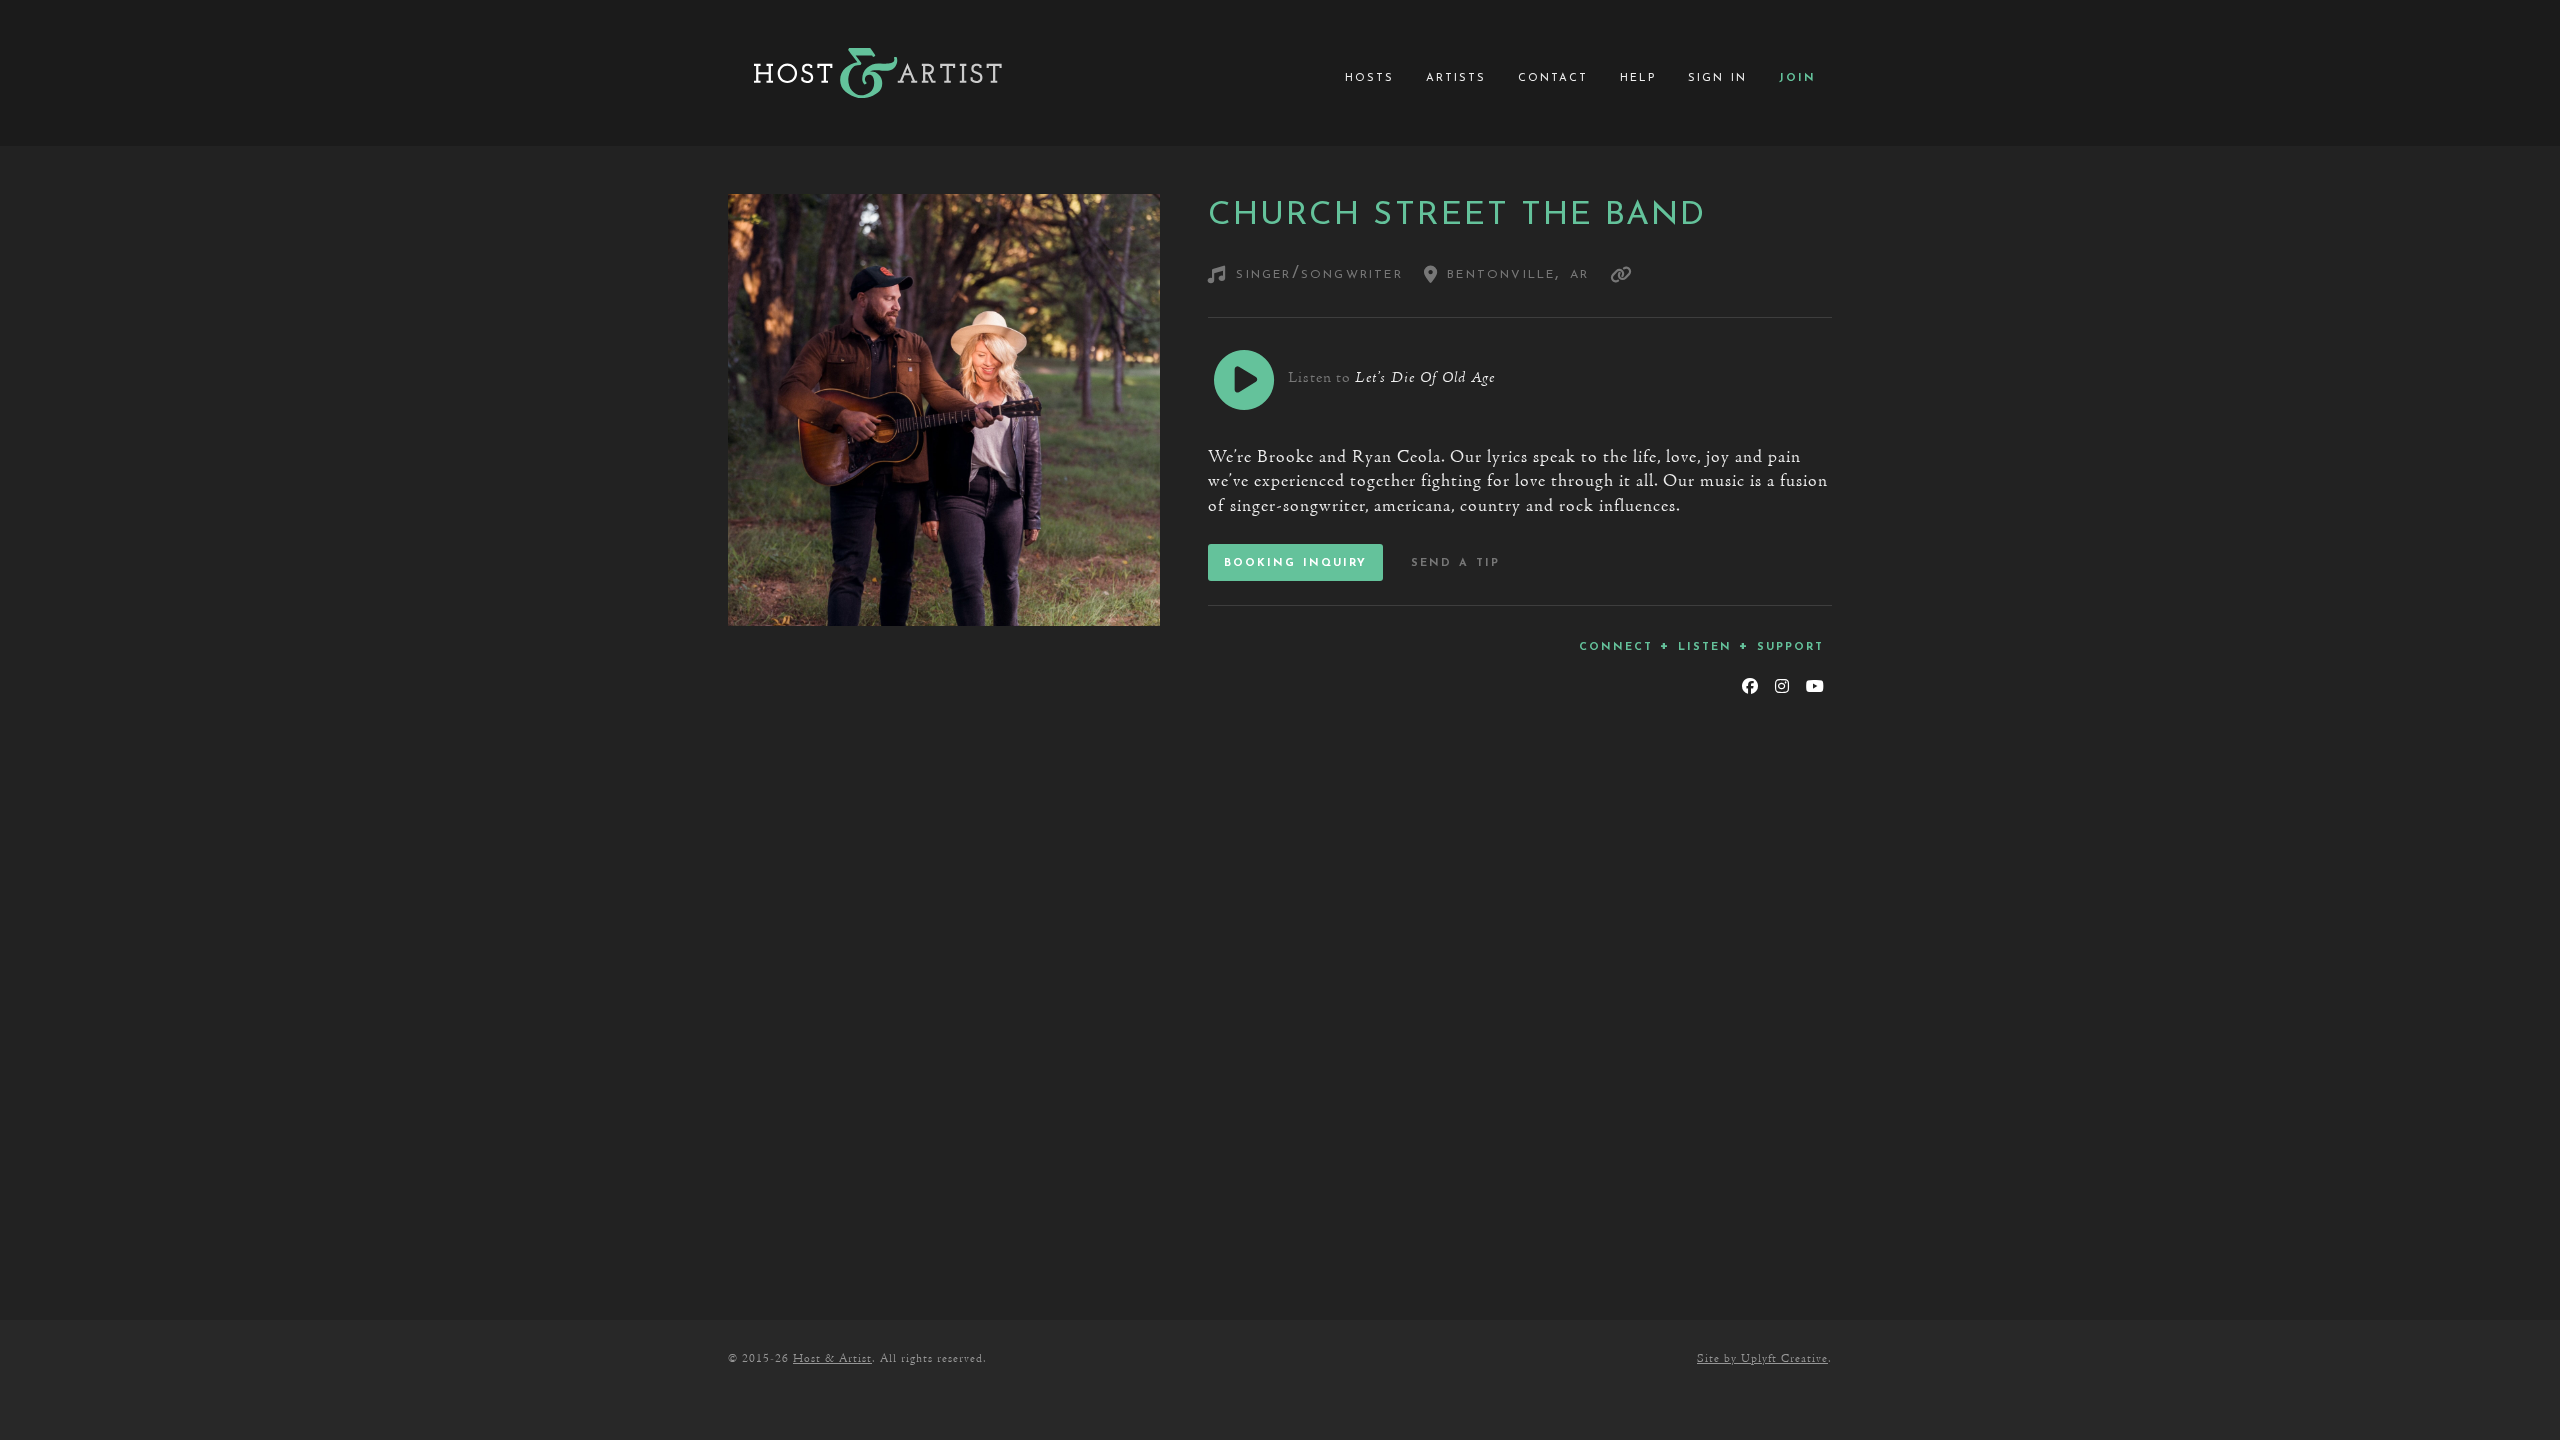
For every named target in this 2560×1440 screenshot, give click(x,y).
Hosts (1369, 77)
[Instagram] (1781, 687)
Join (1797, 77)
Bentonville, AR (1514, 273)
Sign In (1717, 77)
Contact (1553, 77)
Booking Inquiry (1295, 562)
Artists (1456, 77)
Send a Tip (1455, 562)
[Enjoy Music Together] (878, 73)
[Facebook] (1749, 687)
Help (1638, 77)
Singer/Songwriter (1319, 273)
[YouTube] (1814, 687)
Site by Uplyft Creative (1762, 1359)
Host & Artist (832, 1359)
